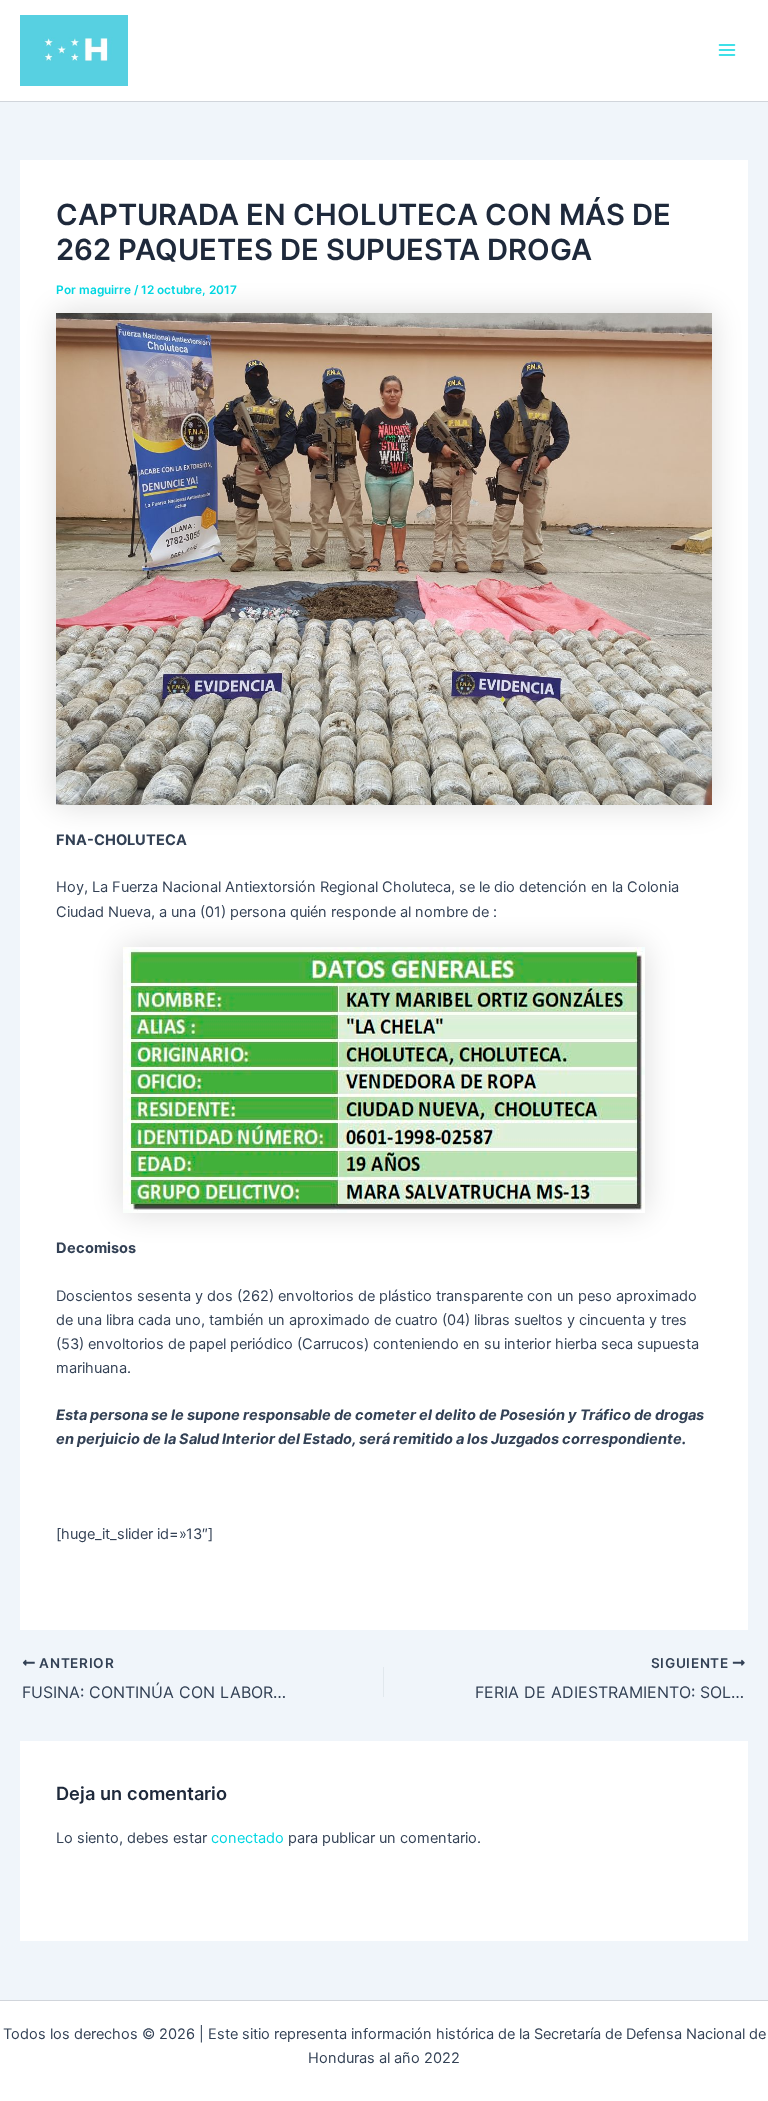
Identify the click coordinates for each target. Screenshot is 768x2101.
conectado (247, 1838)
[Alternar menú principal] (727, 50)
